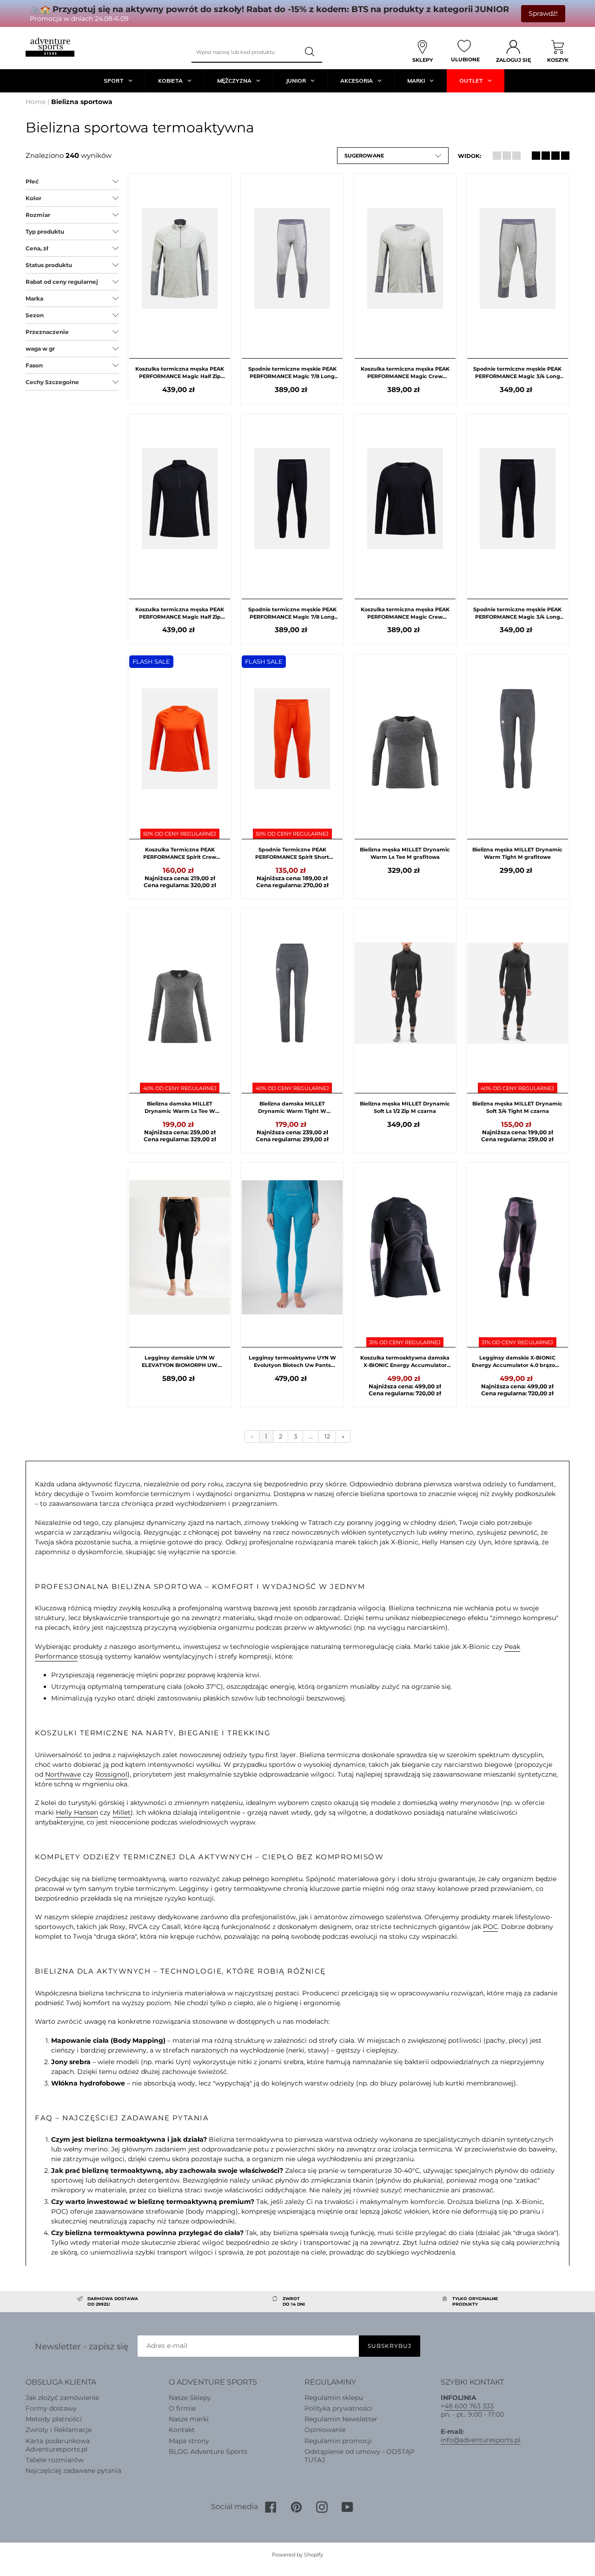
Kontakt (182, 2430)
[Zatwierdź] (311, 52)
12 (327, 1436)
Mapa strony (189, 2441)
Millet (122, 1812)
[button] (393, 156)
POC (490, 1927)
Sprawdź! (543, 13)
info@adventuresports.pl (481, 2440)
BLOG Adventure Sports (208, 2452)
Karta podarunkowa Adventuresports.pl (58, 2445)
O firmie (182, 2408)
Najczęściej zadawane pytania (73, 2471)
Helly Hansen (77, 1812)
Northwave (63, 1774)
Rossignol (111, 1774)
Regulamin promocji (338, 2441)
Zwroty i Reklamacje (59, 2430)
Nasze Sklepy (190, 2398)
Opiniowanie (325, 2430)
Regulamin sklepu (334, 2398)
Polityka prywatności (338, 2408)
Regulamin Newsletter (341, 2419)
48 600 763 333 (469, 2406)
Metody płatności (54, 2419)
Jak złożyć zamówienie (62, 2398)
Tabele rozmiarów (55, 2460)
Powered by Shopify (297, 2555)
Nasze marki (189, 2419)
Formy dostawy (51, 2408)
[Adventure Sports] (50, 47)
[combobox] (245, 52)
